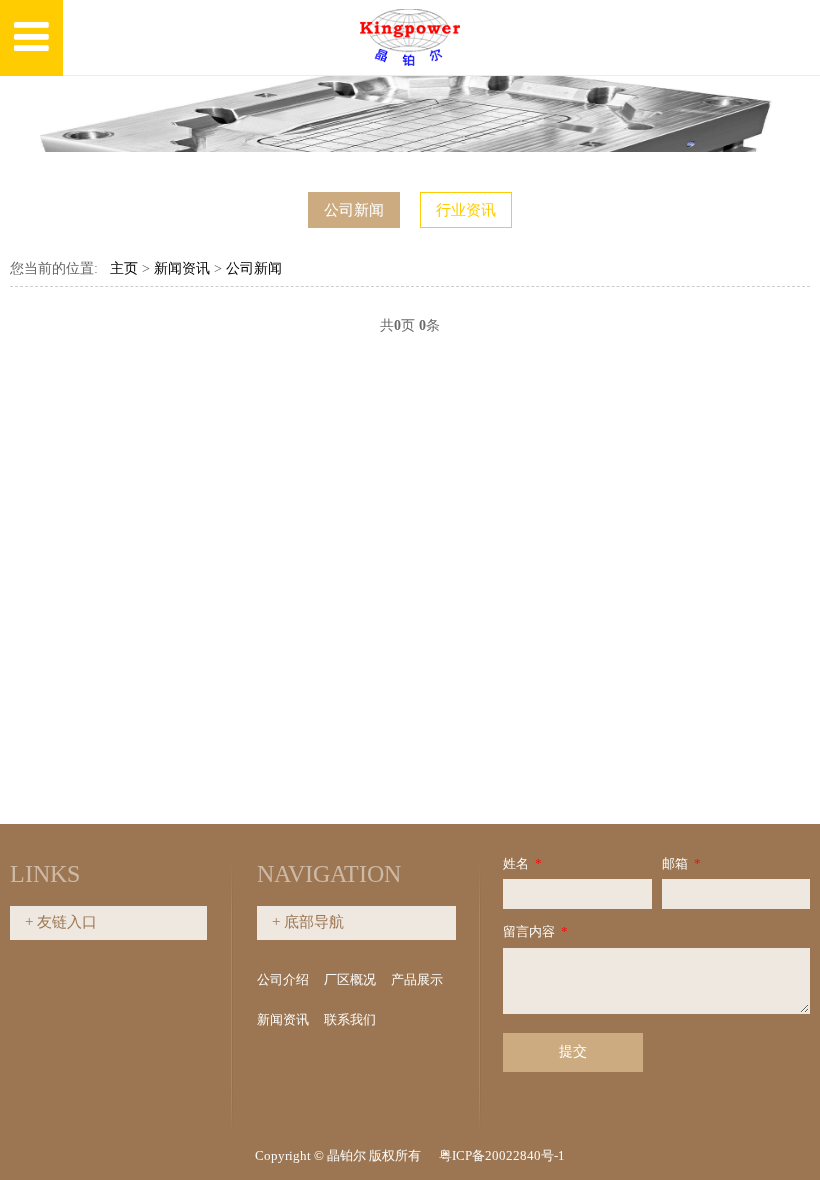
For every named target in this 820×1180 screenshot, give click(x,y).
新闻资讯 (182, 268)
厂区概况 (350, 979)
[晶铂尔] (410, 38)
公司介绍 (283, 979)
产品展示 (417, 979)
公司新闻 (354, 210)
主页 (124, 268)
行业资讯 (466, 210)
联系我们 (350, 1019)
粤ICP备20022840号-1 (502, 1155)
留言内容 (535, 931)
